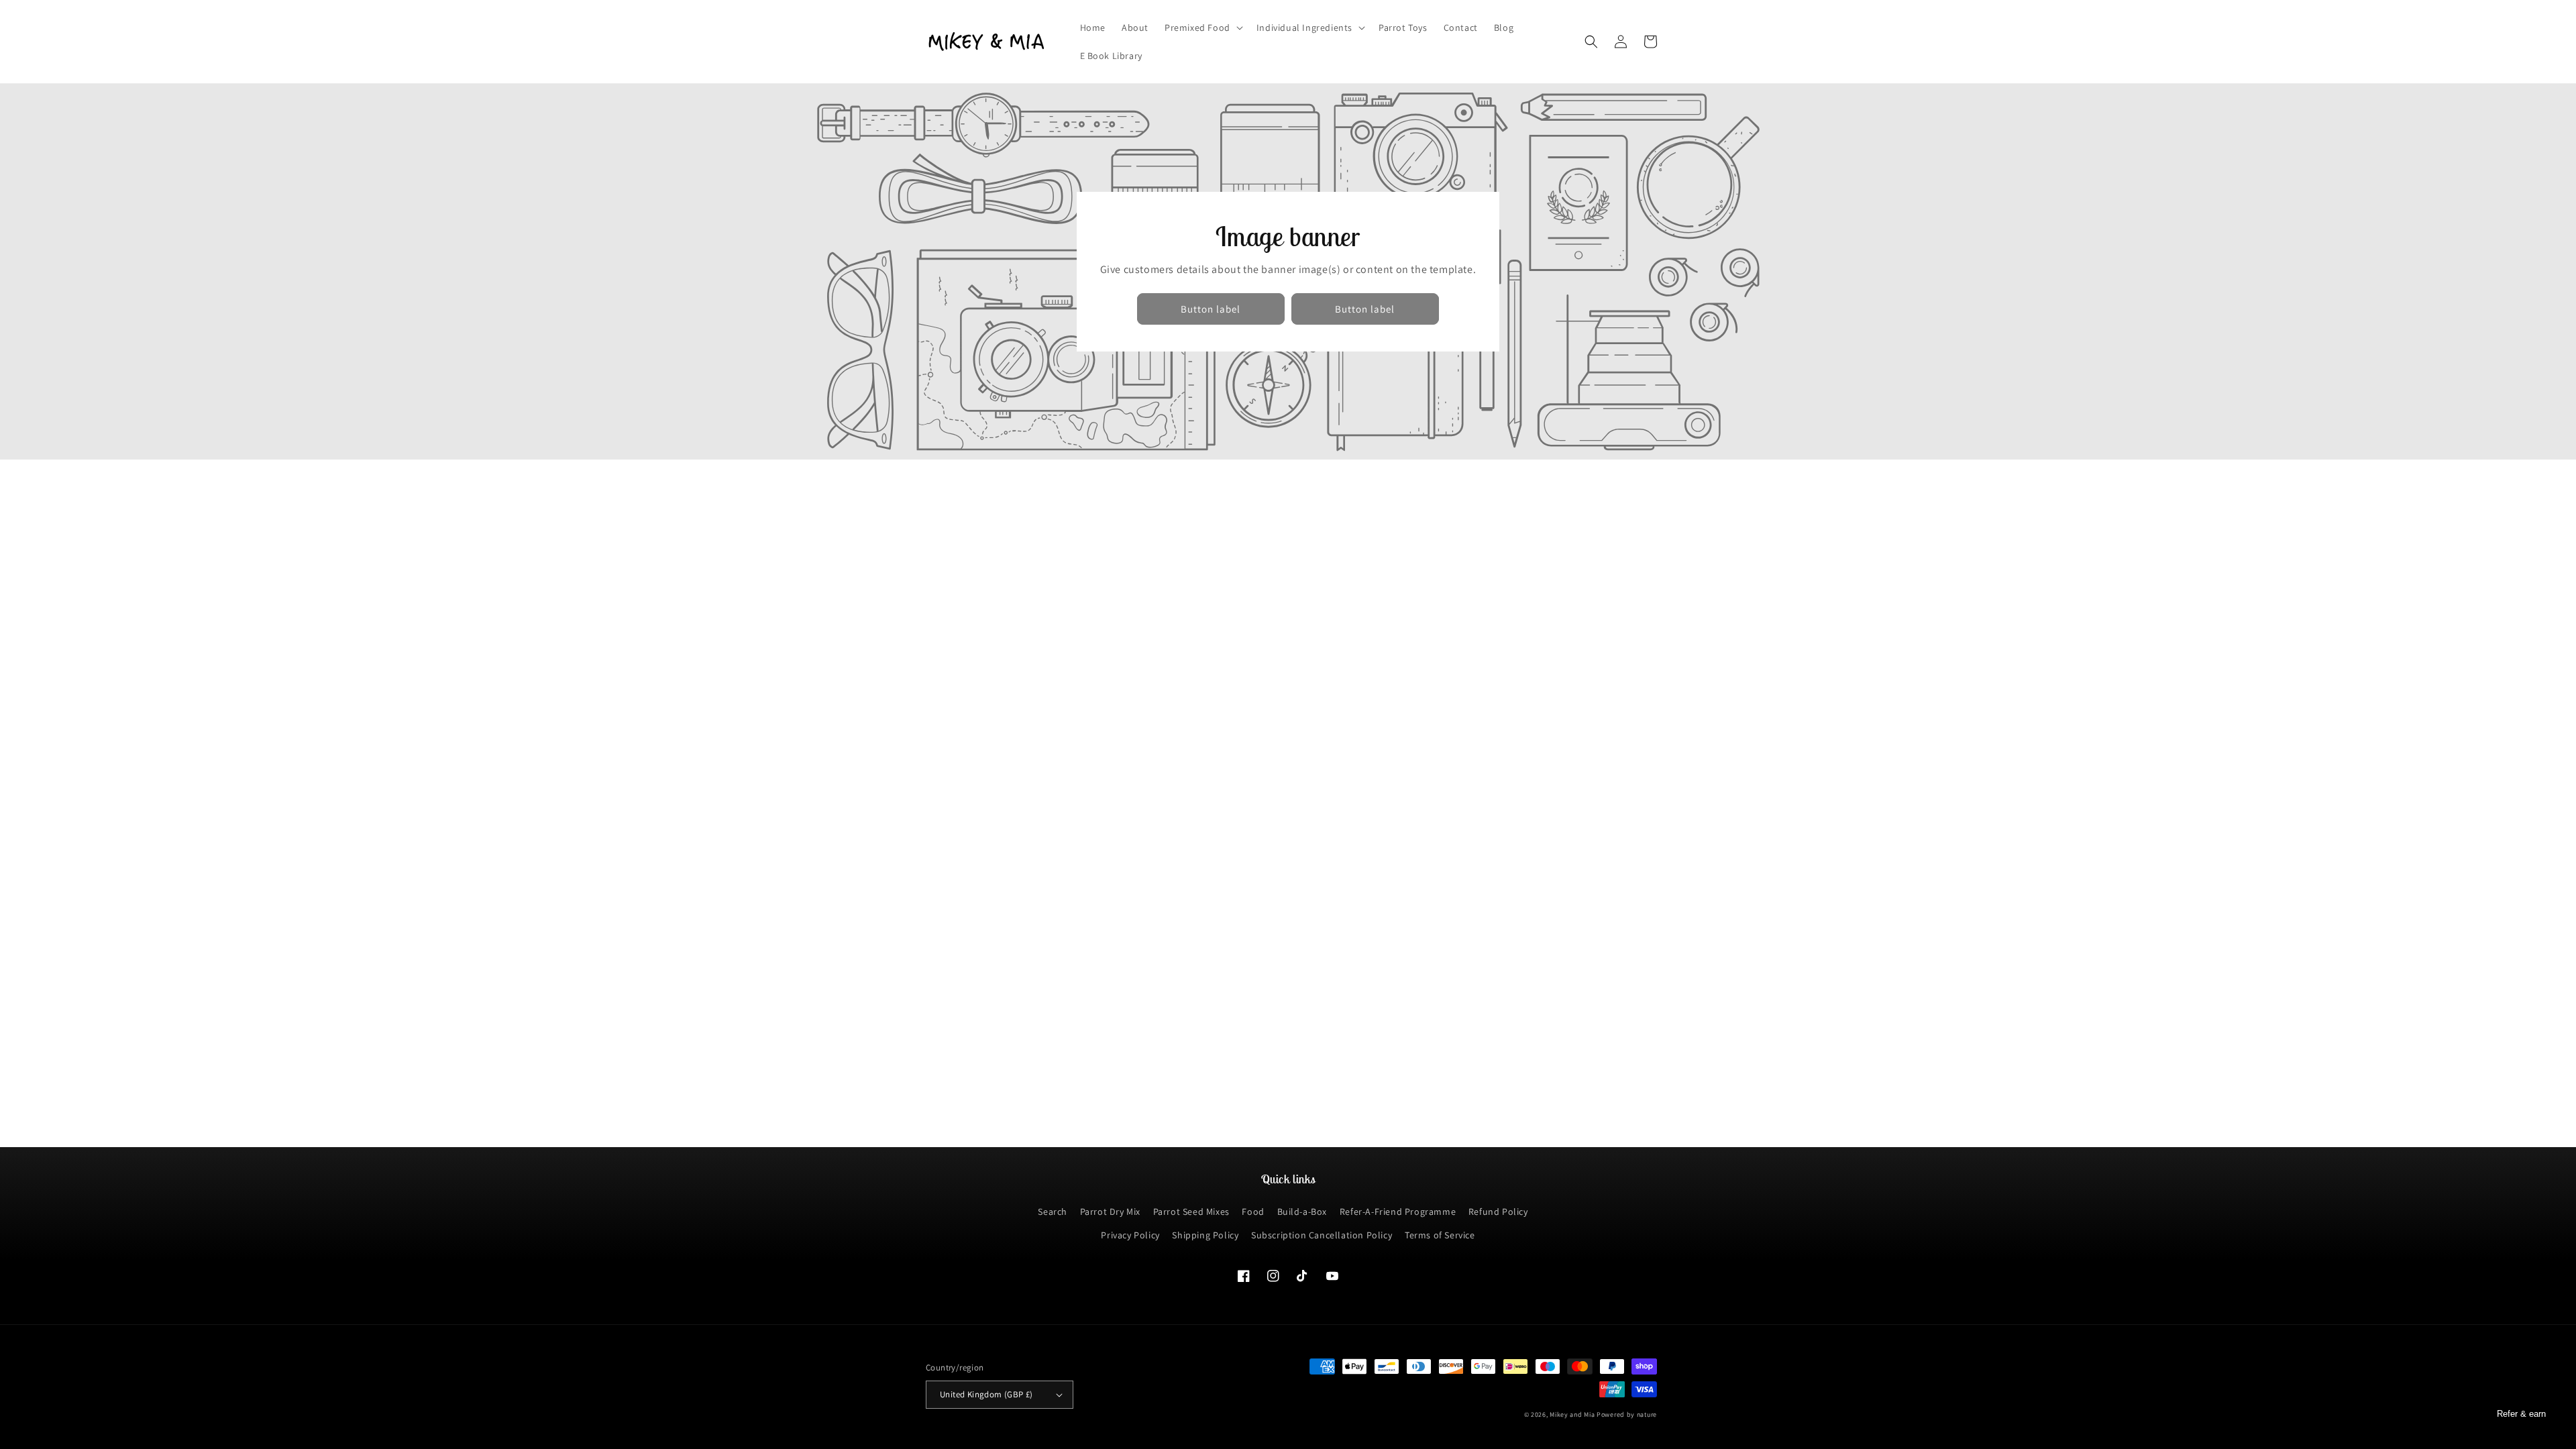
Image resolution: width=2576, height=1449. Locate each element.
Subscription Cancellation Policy (1322, 1235)
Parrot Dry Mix (1110, 1212)
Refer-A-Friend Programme (1398, 1212)
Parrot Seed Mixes (1191, 1212)
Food (1253, 1212)
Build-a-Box (1302, 1212)
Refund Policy (1498, 1212)
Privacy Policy (1130, 1235)
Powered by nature (1627, 1414)
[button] (1202, 28)
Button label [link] (1211, 309)
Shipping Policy (1205, 1235)
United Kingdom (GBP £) (986, 1394)
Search (1053, 1212)
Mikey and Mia (1572, 1414)
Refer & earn (2521, 1414)
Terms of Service (1440, 1235)
